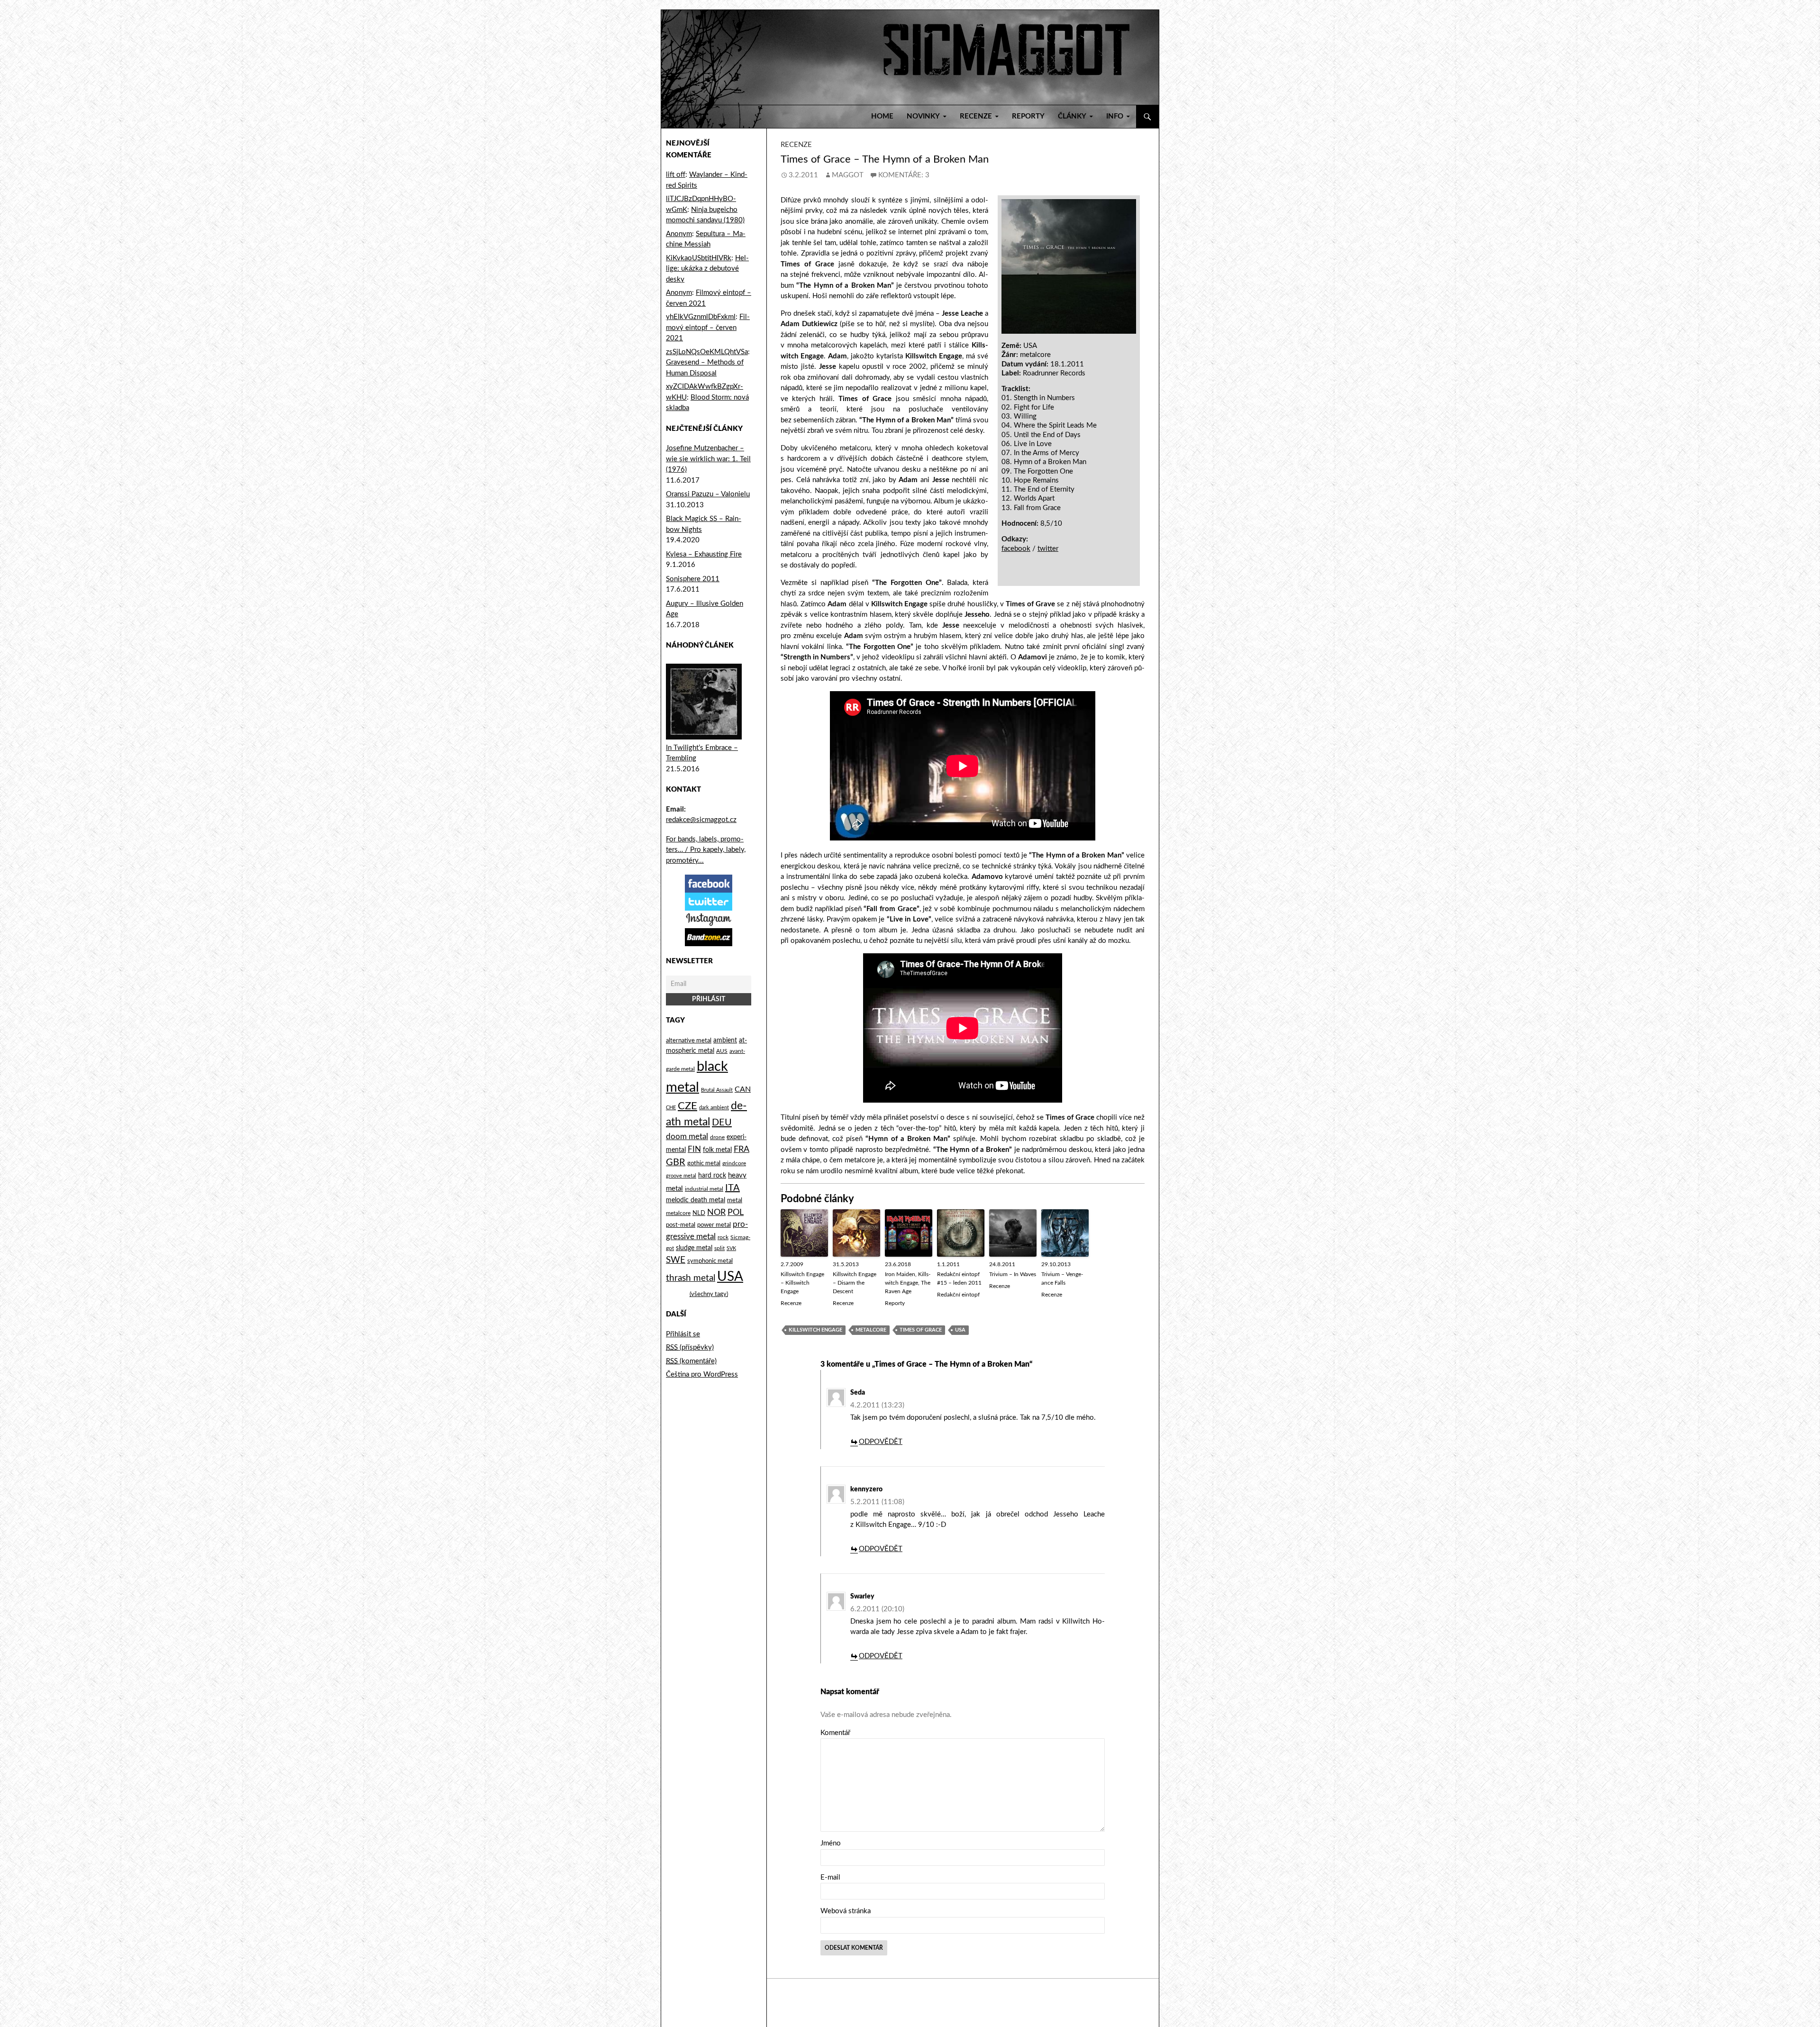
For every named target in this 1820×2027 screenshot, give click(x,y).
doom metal (687, 1137)
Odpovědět (881, 1442)
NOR (716, 1212)
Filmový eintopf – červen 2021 (708, 328)
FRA (742, 1149)
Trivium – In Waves (1013, 1274)
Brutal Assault (717, 1090)
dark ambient (714, 1108)
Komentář (835, 1733)
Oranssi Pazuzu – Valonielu (708, 494)
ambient (725, 1041)
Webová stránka (846, 1911)
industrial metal (704, 1189)
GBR (676, 1162)
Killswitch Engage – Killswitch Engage (802, 1283)
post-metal (681, 1225)
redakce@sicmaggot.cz (701, 820)
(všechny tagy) (709, 1294)
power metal (714, 1225)
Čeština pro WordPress (702, 1374)
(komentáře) (691, 1361)
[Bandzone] (709, 937)
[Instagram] (709, 919)
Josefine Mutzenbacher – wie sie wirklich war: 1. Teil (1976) (708, 459)
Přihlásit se (683, 1334)
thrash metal (691, 1278)
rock (723, 1237)
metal (735, 1200)
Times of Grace (921, 1330)
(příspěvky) (690, 1347)
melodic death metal (696, 1200)
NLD (699, 1213)
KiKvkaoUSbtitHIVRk (699, 258)
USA (960, 1330)
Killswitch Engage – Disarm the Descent (855, 1283)
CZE (687, 1106)
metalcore (871, 1330)
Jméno (831, 1843)
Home (882, 116)
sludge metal (694, 1248)
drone (717, 1137)
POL (736, 1212)
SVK (731, 1248)
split (719, 1248)
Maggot (848, 175)
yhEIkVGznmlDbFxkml (701, 317)
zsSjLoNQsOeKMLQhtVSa (707, 352)
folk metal (717, 1150)
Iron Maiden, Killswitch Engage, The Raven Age (908, 1283)
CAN (743, 1089)
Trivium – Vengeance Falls (1062, 1278)
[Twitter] (709, 901)
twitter (1048, 549)
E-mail (830, 1877)
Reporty (1028, 116)
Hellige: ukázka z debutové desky (707, 269)
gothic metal (704, 1163)
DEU (722, 1123)
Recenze (796, 145)
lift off (676, 175)
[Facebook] (709, 883)
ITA (733, 1188)
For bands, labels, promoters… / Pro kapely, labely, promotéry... (706, 850)
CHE (671, 1108)
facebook (1016, 549)
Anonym (679, 234)
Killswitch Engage (815, 1330)
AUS (722, 1051)
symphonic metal (710, 1261)
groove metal (681, 1176)
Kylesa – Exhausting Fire (704, 554)
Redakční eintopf (958, 1295)
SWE (676, 1260)
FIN (694, 1149)
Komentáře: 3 (904, 175)
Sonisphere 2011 (693, 579)
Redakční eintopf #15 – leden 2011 (959, 1278)
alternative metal (689, 1041)
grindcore (734, 1163)
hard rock (712, 1176)
